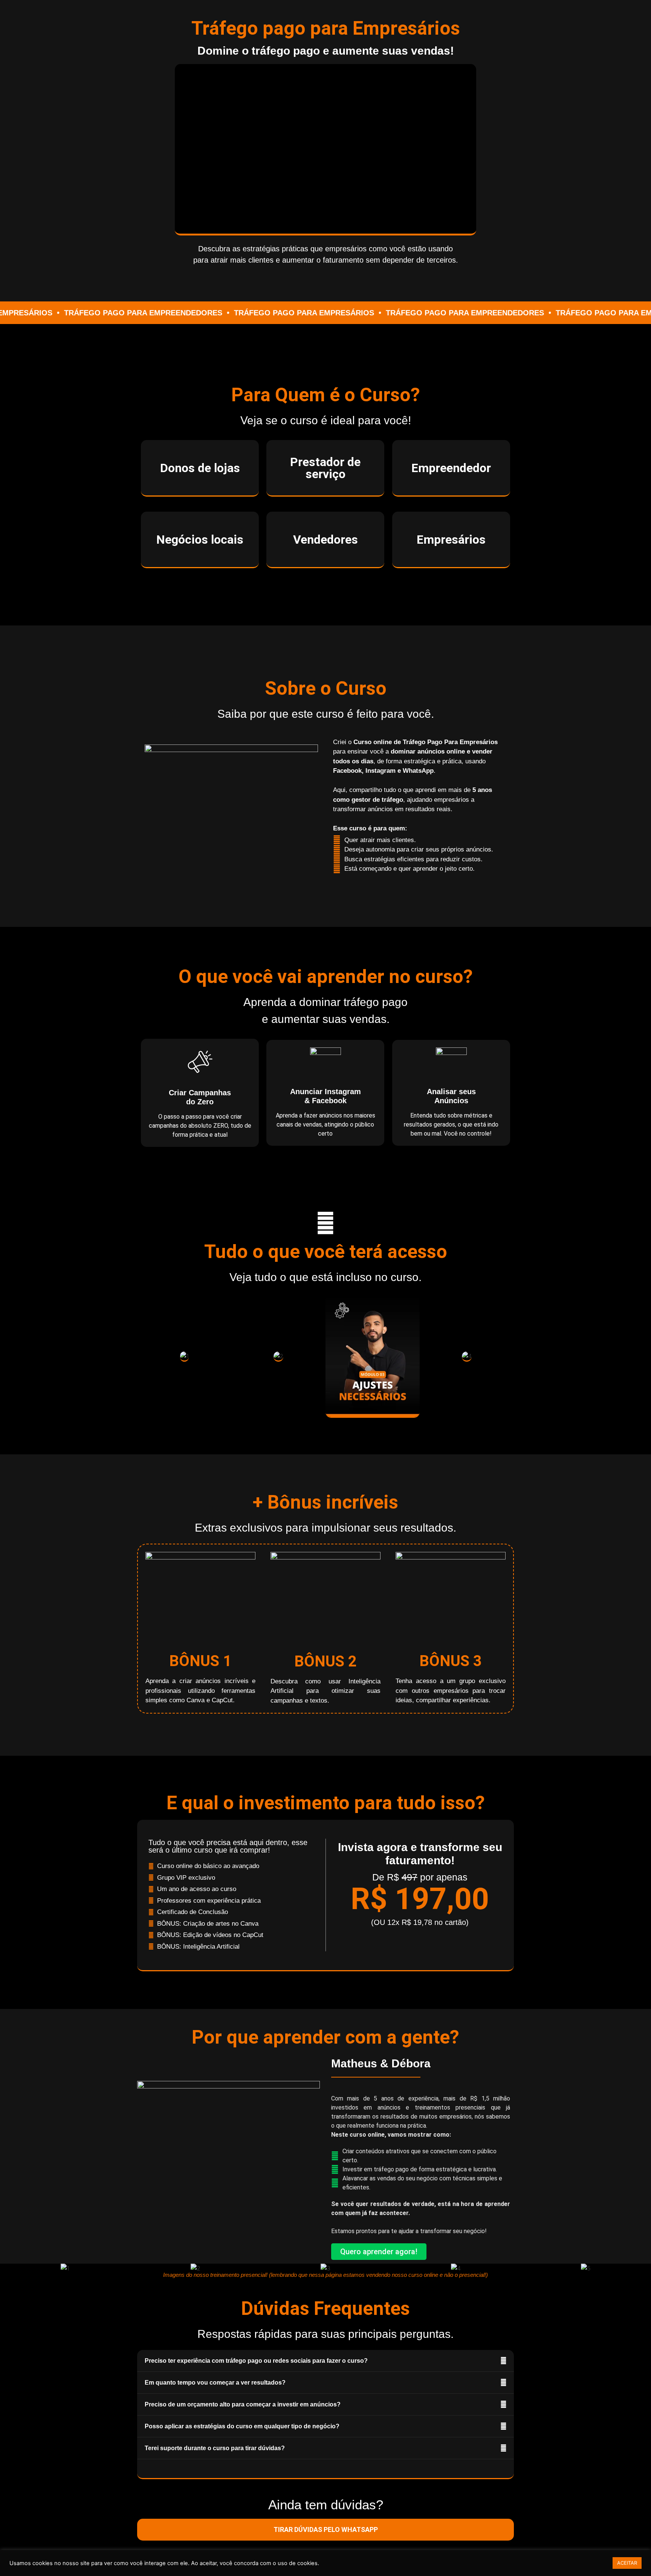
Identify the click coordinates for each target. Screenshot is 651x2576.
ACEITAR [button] (627, 2563)
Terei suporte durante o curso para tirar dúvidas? (215, 2448)
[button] (325, 149)
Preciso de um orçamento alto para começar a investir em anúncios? (243, 2404)
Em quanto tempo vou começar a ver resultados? (215, 2383)
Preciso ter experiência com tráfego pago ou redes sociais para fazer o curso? (256, 2361)
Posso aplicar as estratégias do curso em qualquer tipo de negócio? (242, 2426)
